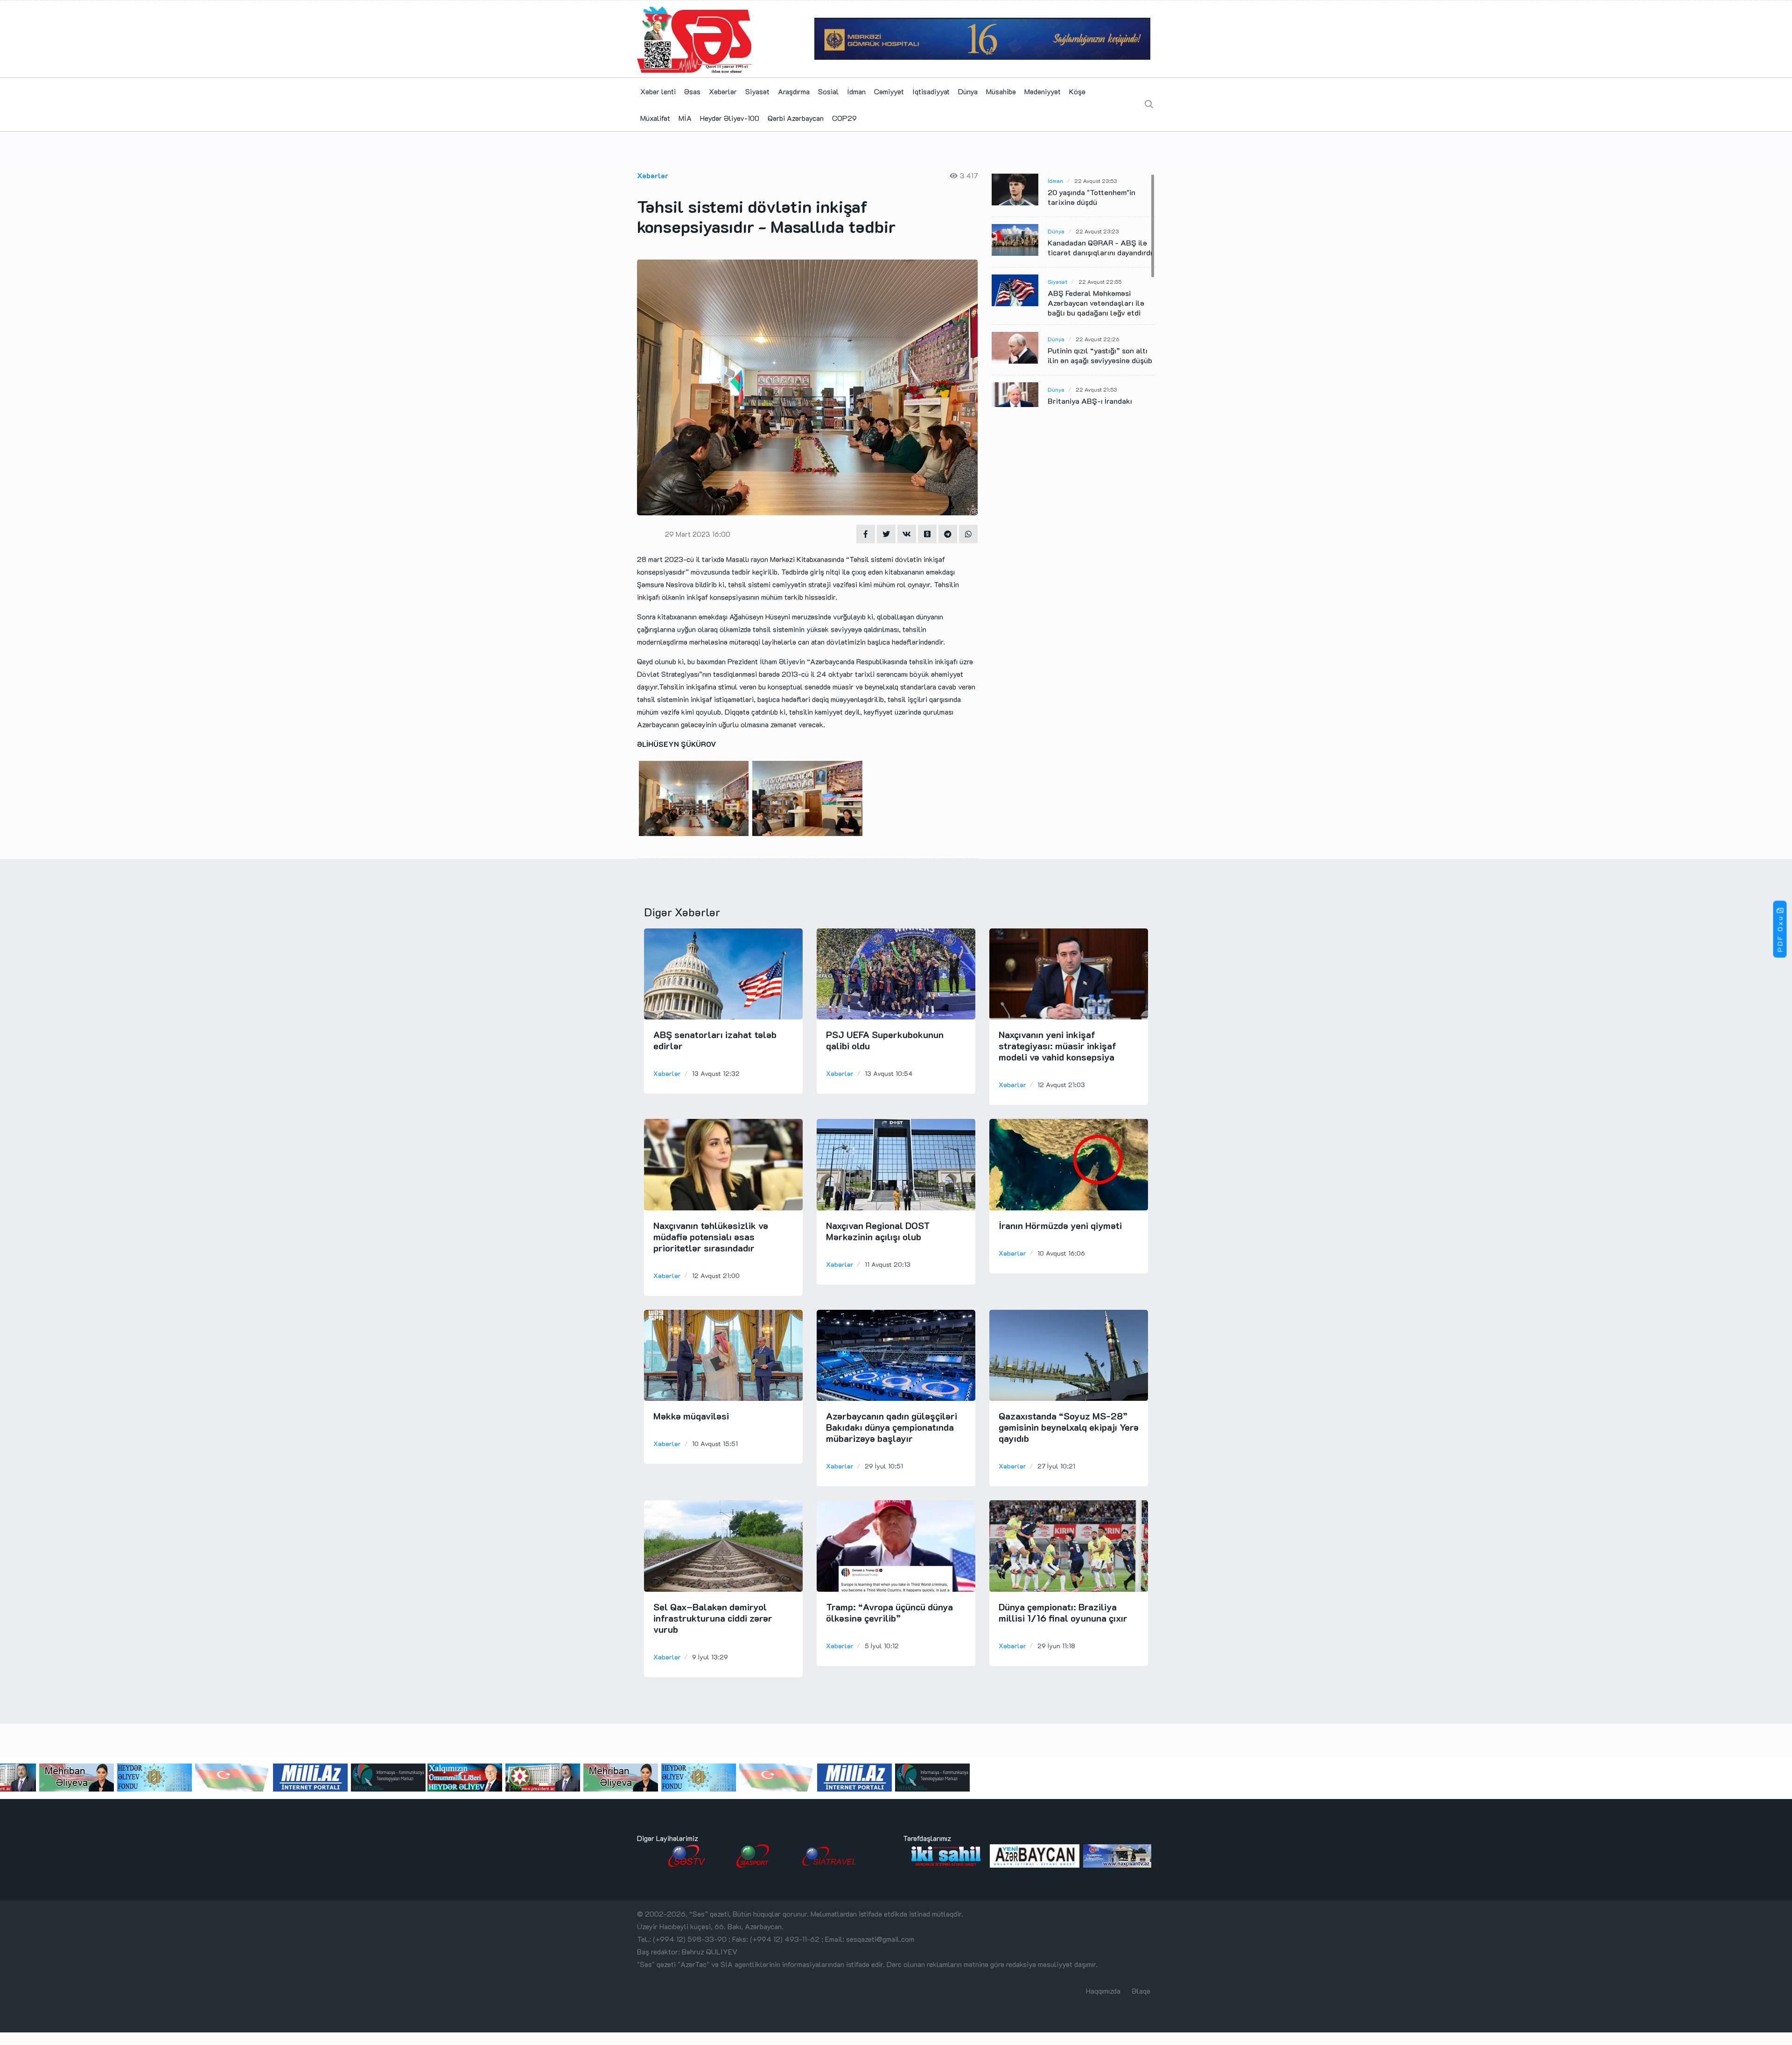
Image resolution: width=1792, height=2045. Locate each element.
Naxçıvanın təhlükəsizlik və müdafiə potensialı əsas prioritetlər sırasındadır (711, 1237)
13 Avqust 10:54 (889, 1073)
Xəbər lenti (658, 91)
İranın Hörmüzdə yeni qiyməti (1060, 1225)
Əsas (692, 91)
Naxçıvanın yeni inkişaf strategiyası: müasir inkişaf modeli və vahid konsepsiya (1057, 1046)
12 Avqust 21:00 (716, 1275)
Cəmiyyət (889, 91)
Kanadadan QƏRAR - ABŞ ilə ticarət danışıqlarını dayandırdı (1100, 247)
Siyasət (757, 91)
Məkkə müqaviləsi (691, 1416)
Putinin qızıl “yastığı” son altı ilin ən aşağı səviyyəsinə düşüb (1100, 355)
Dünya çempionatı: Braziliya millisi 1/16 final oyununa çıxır (1063, 1612)
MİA (685, 118)
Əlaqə (1141, 1991)
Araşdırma (794, 91)
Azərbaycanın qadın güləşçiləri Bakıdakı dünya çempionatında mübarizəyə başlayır (892, 1427)
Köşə (1077, 91)
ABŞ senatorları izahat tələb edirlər (715, 1040)
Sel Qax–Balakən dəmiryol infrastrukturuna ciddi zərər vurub (713, 1618)
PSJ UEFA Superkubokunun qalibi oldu (885, 1040)
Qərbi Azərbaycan (796, 118)
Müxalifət (655, 118)
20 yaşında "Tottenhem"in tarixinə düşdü (1092, 197)
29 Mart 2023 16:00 (698, 534)
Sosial (828, 91)
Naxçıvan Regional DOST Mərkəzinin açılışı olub (878, 1231)
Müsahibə (1001, 91)
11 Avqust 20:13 (888, 1264)
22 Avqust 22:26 (1097, 339)
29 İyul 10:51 (884, 1466)
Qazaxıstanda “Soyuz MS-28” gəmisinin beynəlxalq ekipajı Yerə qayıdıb (1069, 1427)
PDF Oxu (1780, 934)
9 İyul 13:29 (710, 1657)
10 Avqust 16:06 (1061, 1253)
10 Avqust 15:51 (715, 1444)
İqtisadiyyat (931, 91)
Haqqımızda (1103, 1991)
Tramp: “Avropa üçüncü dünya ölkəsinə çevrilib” (889, 1612)
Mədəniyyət (1043, 91)
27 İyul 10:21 (1056, 1466)
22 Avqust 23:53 (1095, 181)
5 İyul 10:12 (882, 1646)
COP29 (844, 118)
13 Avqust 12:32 (716, 1073)
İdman (856, 91)
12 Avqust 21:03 (1061, 1085)
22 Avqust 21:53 (1096, 389)
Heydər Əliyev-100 (730, 118)
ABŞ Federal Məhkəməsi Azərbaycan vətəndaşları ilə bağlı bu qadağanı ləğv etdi (1096, 303)
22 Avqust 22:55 (1100, 281)
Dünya (968, 91)
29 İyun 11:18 (1056, 1646)
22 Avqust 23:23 (1097, 231)
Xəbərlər (723, 91)
